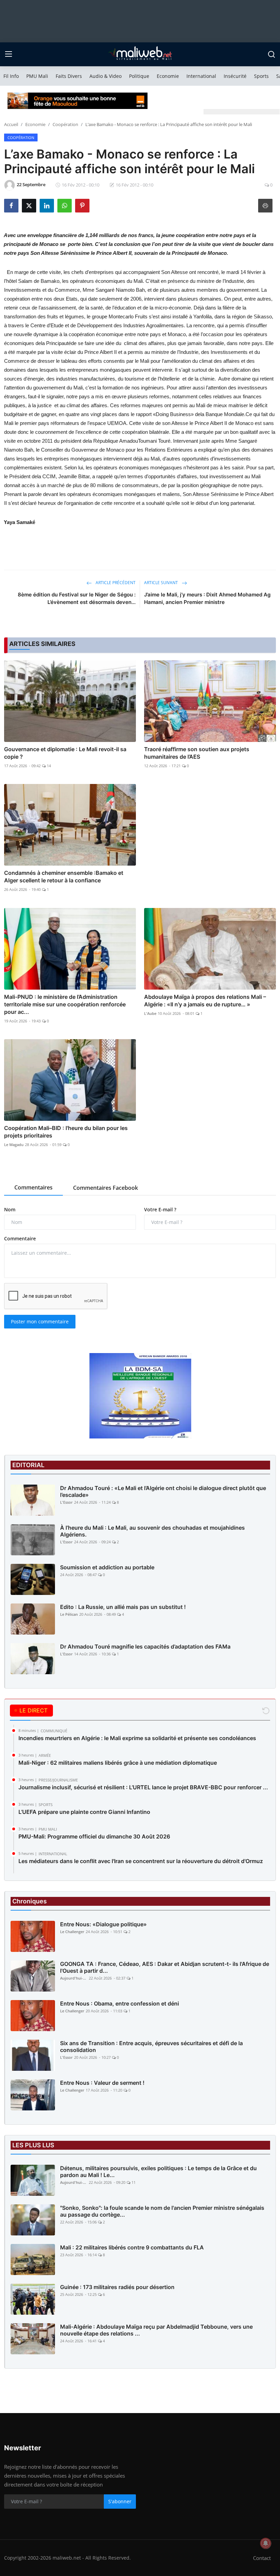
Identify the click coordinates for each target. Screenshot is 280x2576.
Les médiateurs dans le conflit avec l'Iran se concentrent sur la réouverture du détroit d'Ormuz (141, 1861)
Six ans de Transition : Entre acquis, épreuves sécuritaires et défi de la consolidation (151, 2047)
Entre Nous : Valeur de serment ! (102, 2083)
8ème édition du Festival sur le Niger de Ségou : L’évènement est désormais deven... (77, 598)
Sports (261, 76)
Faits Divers (69, 76)
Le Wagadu (14, 1145)
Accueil (11, 124)
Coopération (65, 124)
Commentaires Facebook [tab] (106, 1188)
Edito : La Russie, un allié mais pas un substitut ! (123, 1607)
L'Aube (150, 1013)
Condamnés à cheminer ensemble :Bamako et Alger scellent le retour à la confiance (64, 877)
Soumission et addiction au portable (107, 1567)
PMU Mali (37, 76)
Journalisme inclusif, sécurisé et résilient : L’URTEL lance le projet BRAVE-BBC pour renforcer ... (143, 1787)
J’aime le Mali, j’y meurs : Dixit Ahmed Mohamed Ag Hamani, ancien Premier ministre (207, 598)
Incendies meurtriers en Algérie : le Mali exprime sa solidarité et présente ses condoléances (137, 1738)
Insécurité (235, 76)
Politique (139, 76)
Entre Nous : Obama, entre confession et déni (120, 2003)
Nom (10, 1209)
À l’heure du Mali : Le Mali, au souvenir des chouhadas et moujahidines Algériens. (152, 1531)
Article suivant (162, 583)
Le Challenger (72, 1932)
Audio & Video (106, 76)
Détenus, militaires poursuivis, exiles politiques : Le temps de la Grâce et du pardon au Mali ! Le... (158, 2172)
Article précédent (115, 583)
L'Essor (66, 1502)
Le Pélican (69, 1614)
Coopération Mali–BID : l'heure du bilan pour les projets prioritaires (66, 1132)
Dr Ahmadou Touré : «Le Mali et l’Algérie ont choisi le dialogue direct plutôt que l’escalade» (163, 1491)
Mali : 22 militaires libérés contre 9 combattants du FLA (132, 2247)
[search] (271, 54)
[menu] (9, 54)
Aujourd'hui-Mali (74, 1978)
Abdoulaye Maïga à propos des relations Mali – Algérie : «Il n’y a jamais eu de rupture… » (205, 1001)
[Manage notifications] (266, 2543)
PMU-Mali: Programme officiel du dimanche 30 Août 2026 (94, 1836)
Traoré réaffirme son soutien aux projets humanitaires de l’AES (197, 753)
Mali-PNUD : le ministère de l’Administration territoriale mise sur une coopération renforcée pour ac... (65, 1004)
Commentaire (20, 1238)
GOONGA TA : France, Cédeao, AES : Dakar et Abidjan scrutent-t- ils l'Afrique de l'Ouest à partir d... (165, 1967)
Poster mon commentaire (40, 1321)
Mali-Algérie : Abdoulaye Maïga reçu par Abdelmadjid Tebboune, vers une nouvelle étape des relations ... (156, 2330)
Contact (262, 2558)
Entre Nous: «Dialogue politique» (103, 1924)
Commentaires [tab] (33, 1187)
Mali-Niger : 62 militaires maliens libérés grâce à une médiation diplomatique (118, 1763)
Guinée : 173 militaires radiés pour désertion (117, 2287)
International (201, 76)
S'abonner (120, 2501)
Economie (168, 76)
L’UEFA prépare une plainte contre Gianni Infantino (84, 1812)
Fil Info (11, 76)
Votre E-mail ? (160, 1209)
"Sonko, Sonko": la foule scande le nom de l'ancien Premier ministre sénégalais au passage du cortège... (162, 2211)
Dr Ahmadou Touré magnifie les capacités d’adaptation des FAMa (145, 1647)
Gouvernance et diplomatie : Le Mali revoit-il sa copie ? (65, 753)
